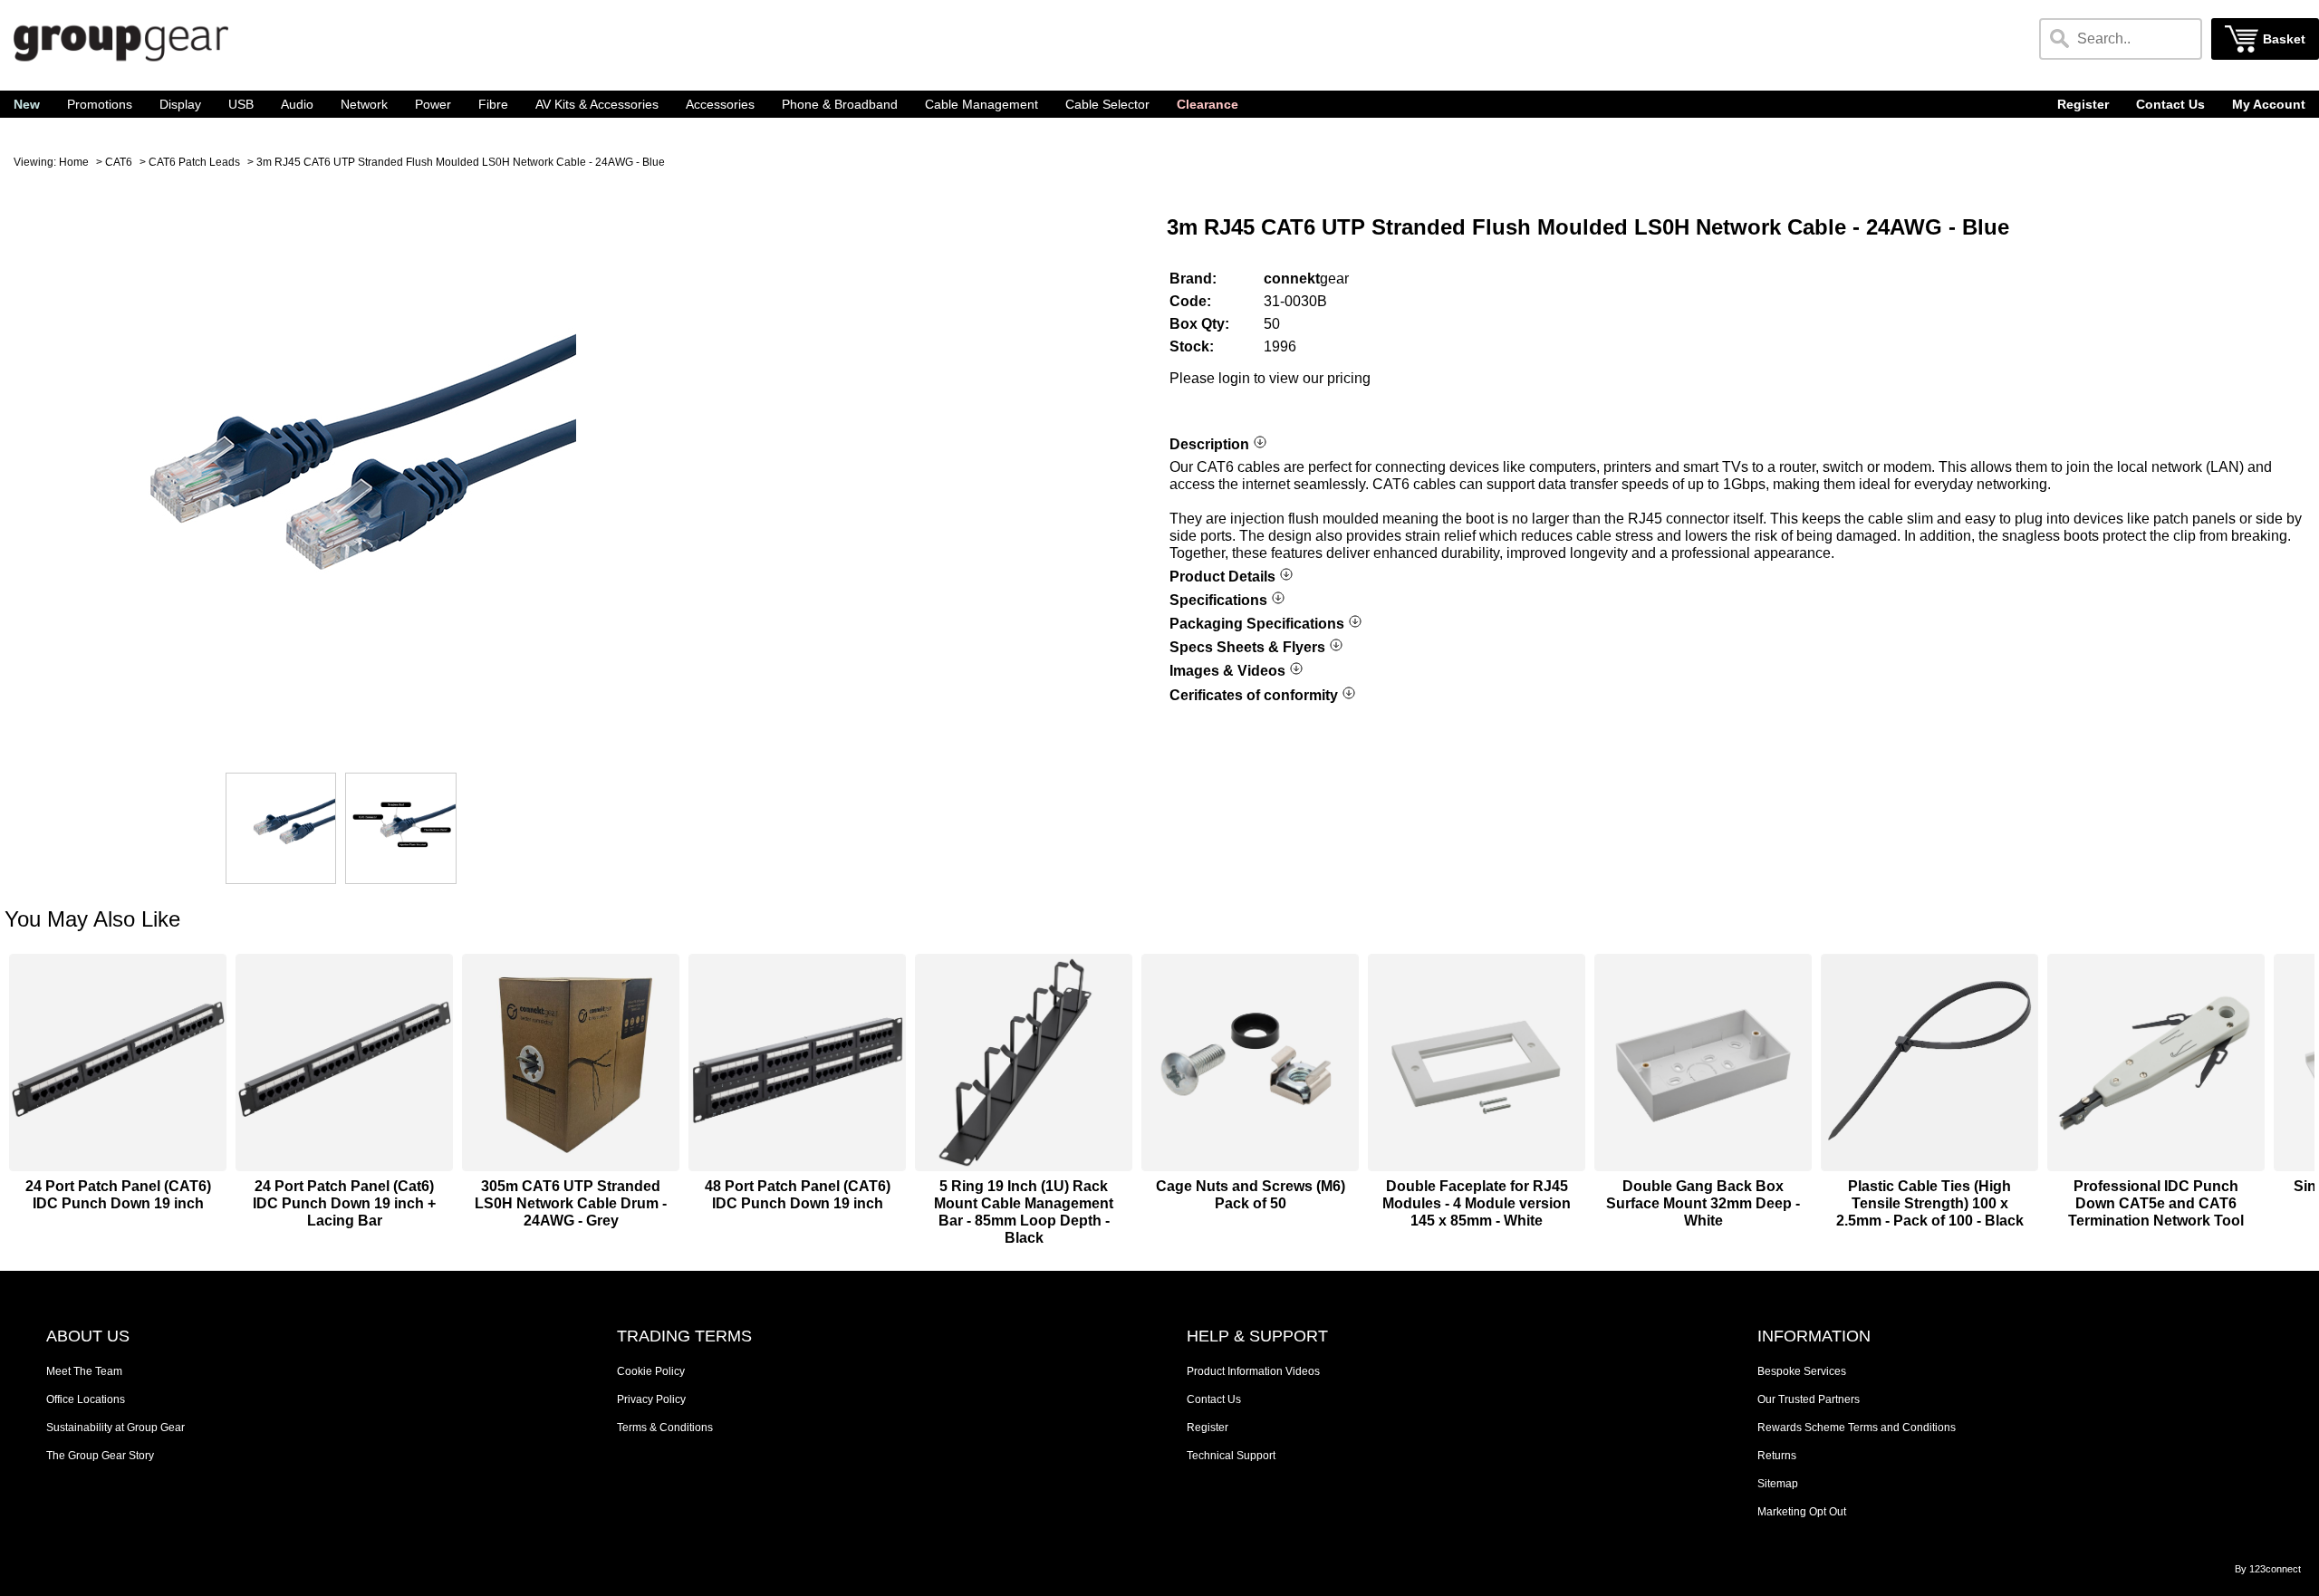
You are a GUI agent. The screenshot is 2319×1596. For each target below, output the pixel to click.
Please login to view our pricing (1270, 378)
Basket (2284, 39)
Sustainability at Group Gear (115, 1428)
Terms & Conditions (665, 1428)
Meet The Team (84, 1371)
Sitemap (1778, 1484)
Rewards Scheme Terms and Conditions (1857, 1428)
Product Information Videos (1253, 1371)
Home (74, 162)
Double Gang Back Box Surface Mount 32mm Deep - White (1703, 1203)
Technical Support (1231, 1456)
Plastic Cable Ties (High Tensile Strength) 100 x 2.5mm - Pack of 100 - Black (1930, 1203)
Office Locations (86, 1399)
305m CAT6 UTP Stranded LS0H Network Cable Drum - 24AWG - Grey (571, 1203)
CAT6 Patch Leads (194, 162)
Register (2083, 105)
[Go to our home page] (121, 64)
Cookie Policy (651, 1371)
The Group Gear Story (100, 1456)
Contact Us (2170, 105)
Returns (1777, 1456)
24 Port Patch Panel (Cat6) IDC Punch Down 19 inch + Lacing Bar (344, 1203)
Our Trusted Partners (1809, 1399)
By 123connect (2268, 1569)
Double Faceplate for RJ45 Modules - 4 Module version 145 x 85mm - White (1477, 1203)
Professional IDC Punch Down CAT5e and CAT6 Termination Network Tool (2156, 1203)
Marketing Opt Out (1802, 1512)
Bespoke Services (1802, 1371)
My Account (2269, 105)
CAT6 (119, 162)
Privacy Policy (651, 1399)
